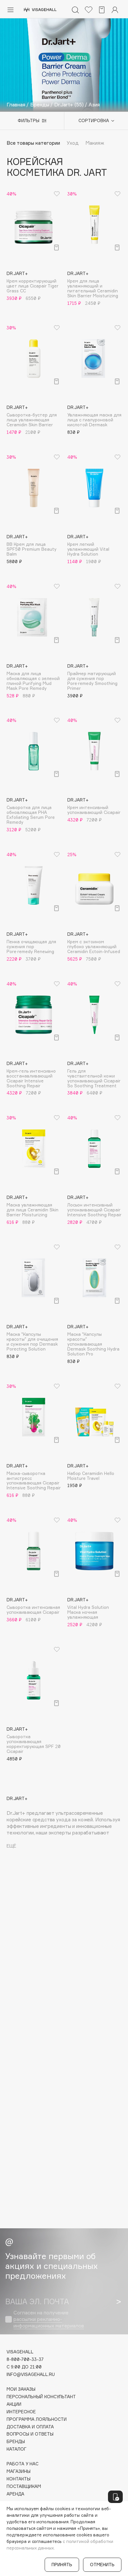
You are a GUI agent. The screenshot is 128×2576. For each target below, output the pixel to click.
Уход (73, 143)
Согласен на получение (49, 2319)
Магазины (19, 2471)
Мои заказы (21, 2389)
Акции (14, 2404)
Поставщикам (24, 2486)
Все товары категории (33, 143)
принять (62, 2565)
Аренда (15, 2494)
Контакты (19, 2479)
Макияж (95, 143)
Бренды (16, 2442)
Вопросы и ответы (30, 2434)
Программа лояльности (37, 2419)
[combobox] (93, 121)
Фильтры (29, 120)
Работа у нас (22, 2464)
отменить (102, 2565)
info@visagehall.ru (31, 2374)
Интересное (21, 2412)
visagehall (20, 2352)
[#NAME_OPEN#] (115, 2497)
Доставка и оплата (30, 2427)
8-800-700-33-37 (25, 2359)
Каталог (17, 2449)
